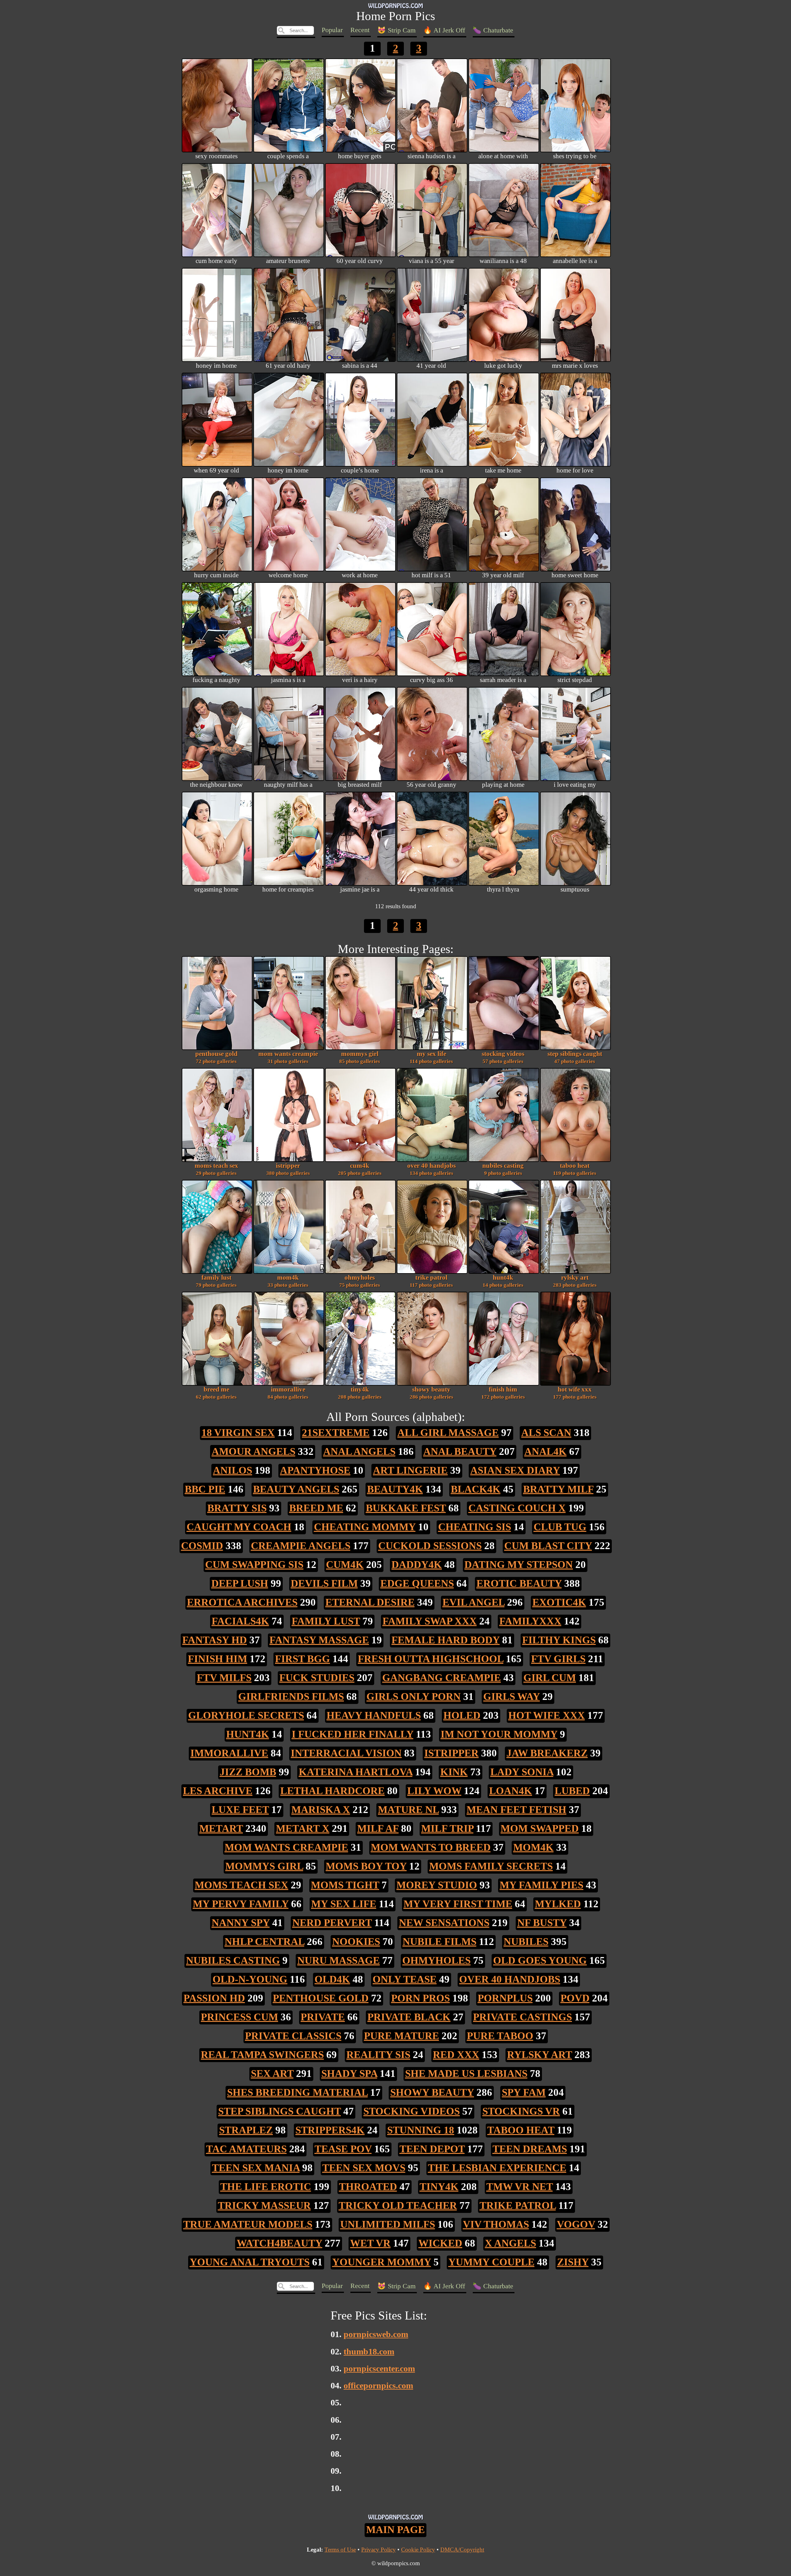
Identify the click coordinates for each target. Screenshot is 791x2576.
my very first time (458, 1904)
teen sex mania (256, 2168)
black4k (476, 1489)
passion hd (214, 1998)
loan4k (511, 1791)
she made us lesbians (466, 2073)
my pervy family (241, 1904)
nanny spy (241, 1923)
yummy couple (491, 2262)
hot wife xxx (575, 1393)
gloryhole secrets (246, 1715)
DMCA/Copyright (462, 2550)
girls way (512, 1696)
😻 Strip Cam (396, 30)
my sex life (431, 1057)
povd (575, 1998)
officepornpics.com (378, 2385)
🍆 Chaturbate (493, 30)
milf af (378, 1828)
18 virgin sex (238, 1432)
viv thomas (496, 2224)
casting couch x (517, 1508)
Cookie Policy (418, 2550)
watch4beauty (279, 2243)
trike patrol (431, 1281)
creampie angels (301, 1546)
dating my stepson (519, 1564)
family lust (216, 1281)
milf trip (447, 1828)
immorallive (288, 1393)
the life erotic (266, 2186)
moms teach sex (216, 1169)
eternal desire (370, 1602)
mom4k (288, 1281)
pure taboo (500, 2036)
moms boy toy (366, 1866)
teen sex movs (364, 2168)
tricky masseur (264, 2205)
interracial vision (346, 1753)
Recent (360, 30)
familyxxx (530, 1621)
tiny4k (360, 1393)
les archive (218, 1791)
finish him (503, 1393)
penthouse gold (216, 1057)
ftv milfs (224, 1678)
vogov (576, 2224)
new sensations (444, 1923)
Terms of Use (340, 2550)
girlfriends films (291, 1696)
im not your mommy (499, 1734)
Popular (332, 30)
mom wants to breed (431, 1847)
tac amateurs (246, 2149)
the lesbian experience (497, 2168)
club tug (560, 1527)
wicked (440, 2243)
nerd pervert (332, 1923)
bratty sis (237, 1508)
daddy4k (417, 1564)
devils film (324, 1583)
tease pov (343, 2149)
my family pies (541, 1885)
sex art (272, 2073)
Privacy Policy (379, 2550)
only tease (405, 1979)
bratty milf (558, 1489)
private (323, 2017)
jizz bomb (248, 1772)
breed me (216, 1393)
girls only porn (414, 1696)
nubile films (440, 1941)
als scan (546, 1432)
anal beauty (460, 1451)
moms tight (345, 1885)
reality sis (378, 2055)
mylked (558, 1904)
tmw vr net (520, 2186)
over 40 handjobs (431, 1169)
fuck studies (317, 1678)
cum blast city (548, 1546)
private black (409, 2017)
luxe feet (240, 1809)
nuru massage (338, 1960)
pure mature (402, 2036)
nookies (356, 1941)
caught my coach (239, 1527)
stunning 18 (421, 2130)
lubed (572, 1791)
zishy (573, 2262)
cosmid (202, 1546)
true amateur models (248, 2224)
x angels (510, 2243)
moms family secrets (491, 1866)
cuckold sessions (430, 1546)
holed (462, 1715)
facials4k (240, 1621)
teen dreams (530, 2149)
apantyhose (315, 1470)
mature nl (408, 1809)
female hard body (446, 1640)
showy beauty (431, 1393)
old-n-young (250, 1979)
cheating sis (475, 1527)
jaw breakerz (547, 1753)
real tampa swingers (262, 2055)
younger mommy (382, 2262)
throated (368, 2186)
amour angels (254, 1451)
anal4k (546, 1451)
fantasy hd (215, 1640)
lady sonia (522, 1772)
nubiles (526, 1941)
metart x (303, 1828)
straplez (246, 2130)
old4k (332, 1979)
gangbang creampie (442, 1678)
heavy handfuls (374, 1715)
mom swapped (540, 1828)
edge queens (417, 1583)
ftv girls (558, 1659)
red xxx (456, 2055)
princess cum (239, 2017)
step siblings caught (575, 1057)
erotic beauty (519, 1583)
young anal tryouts (250, 2262)
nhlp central (264, 1941)
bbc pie (205, 1489)
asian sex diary (515, 1470)
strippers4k (330, 2130)
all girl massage (448, 1432)
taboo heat (575, 1169)
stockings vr (521, 2111)
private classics (293, 2036)
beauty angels (296, 1489)
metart (221, 1828)
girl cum (550, 1678)
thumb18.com (369, 2351)
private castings (522, 2017)
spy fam (524, 2092)
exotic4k (559, 1602)
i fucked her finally (353, 1734)
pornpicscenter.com (379, 2368)
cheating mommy (365, 1527)
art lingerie (410, 1470)
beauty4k (395, 1489)
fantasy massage (319, 1640)
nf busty (542, 1923)
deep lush (240, 1583)
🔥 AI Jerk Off (444, 30)
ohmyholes (360, 1281)
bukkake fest (406, 1508)
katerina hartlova (356, 1772)
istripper (288, 1169)
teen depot (432, 2149)
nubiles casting (503, 1169)
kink (454, 1772)
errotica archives (242, 1602)
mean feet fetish (516, 1809)
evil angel (474, 1602)
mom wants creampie (288, 1057)
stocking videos (503, 1057)
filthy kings (559, 1640)
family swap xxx (430, 1621)
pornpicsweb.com (376, 2334)
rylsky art (575, 1281)
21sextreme (336, 1432)
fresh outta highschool (431, 1659)
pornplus (505, 1998)
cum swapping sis (254, 1564)
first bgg (302, 1659)
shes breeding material (297, 2092)
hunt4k (503, 1281)
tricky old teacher (398, 2205)
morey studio (437, 1885)
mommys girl (360, 1057)
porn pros (421, 1998)
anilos (233, 1470)
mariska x (321, 1809)
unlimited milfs (388, 2224)
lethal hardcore (332, 1791)
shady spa (349, 2073)
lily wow (434, 1791)
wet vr (370, 2243)
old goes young (540, 1960)
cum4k (360, 1169)
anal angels (359, 1451)
